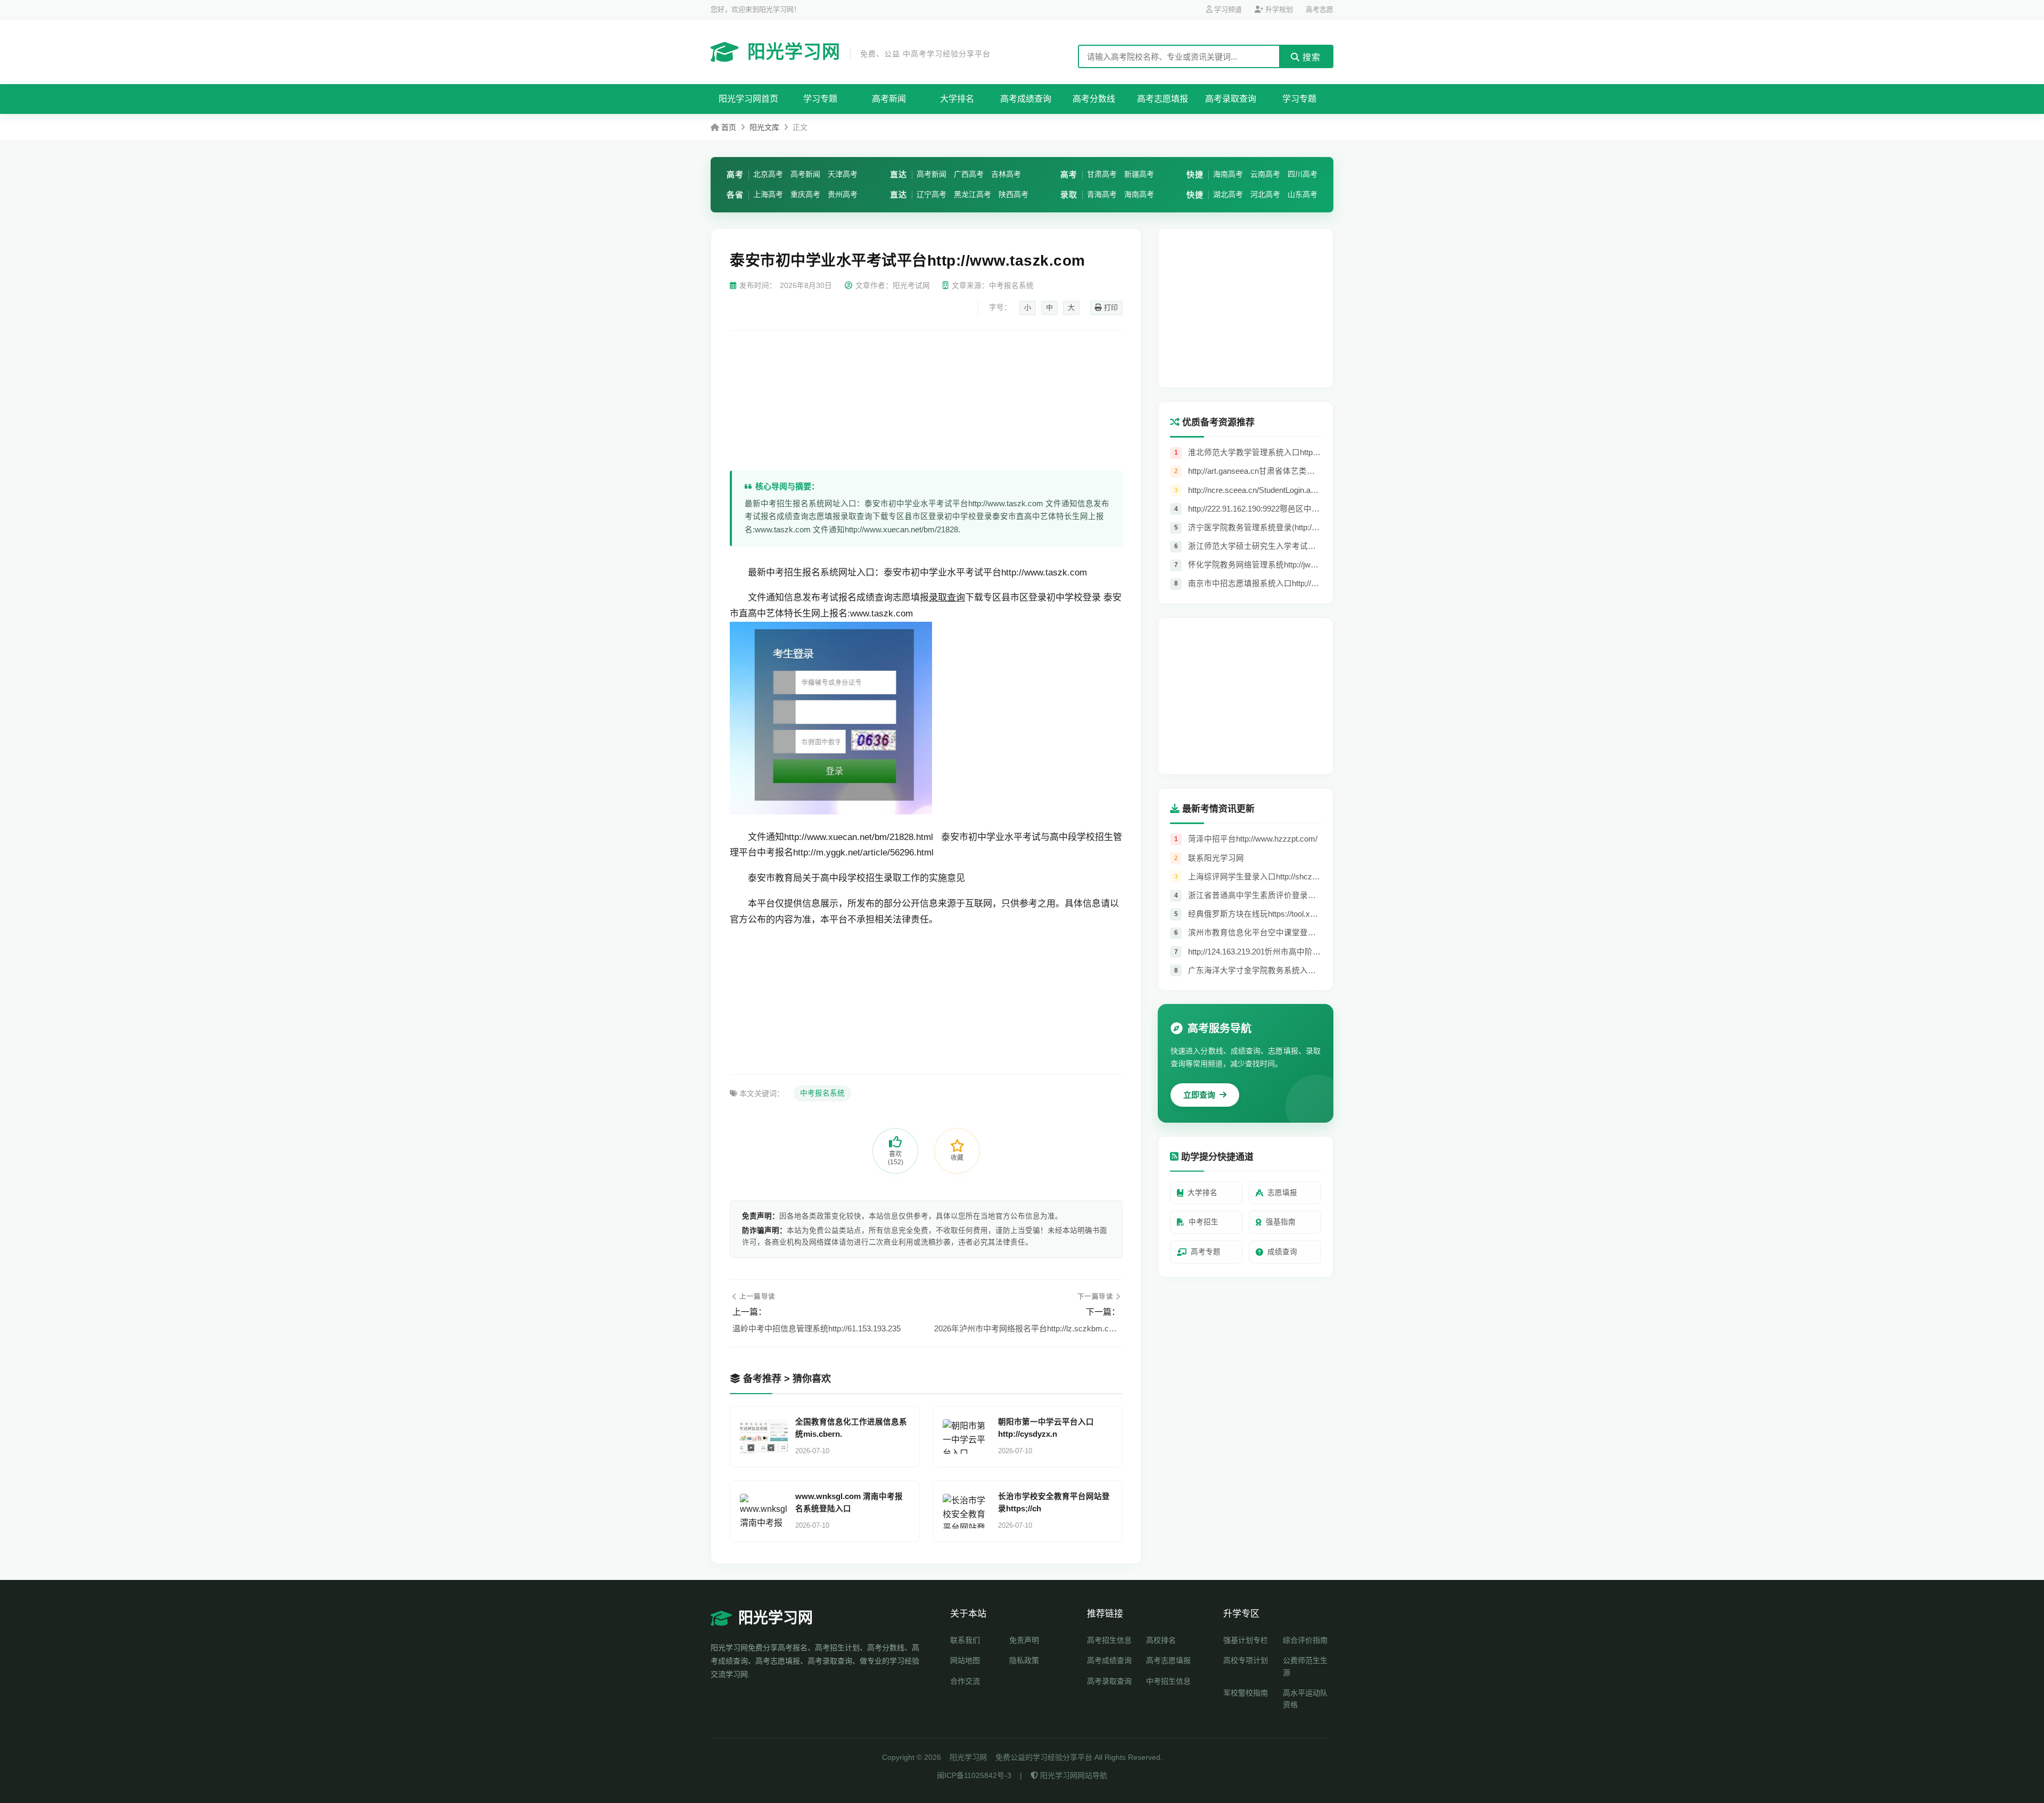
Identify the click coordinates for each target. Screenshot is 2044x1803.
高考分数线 (1094, 99)
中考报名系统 (822, 1093)
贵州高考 (843, 194)
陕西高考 (1013, 194)
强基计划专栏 (1246, 1640)
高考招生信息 (1109, 1640)
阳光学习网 (869, 52)
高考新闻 (889, 99)
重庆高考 (805, 194)
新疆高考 (1139, 174)
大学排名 (957, 99)
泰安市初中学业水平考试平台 (942, 573)
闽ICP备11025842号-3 (974, 1775)
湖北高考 (1228, 194)
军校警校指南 (1246, 1693)
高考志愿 (1320, 9)
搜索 (1310, 57)
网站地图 (965, 1660)
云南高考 (1265, 174)
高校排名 (1161, 1640)
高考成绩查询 (1026, 99)
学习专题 (820, 99)
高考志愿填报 (1163, 99)
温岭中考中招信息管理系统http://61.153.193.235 (817, 1328)
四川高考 (1303, 174)
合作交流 (965, 1681)
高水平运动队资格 (1305, 1699)
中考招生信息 (1168, 1681)
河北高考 (1265, 194)
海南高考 (1139, 194)
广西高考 (969, 174)
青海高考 (1102, 194)
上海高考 (768, 194)
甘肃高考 (1102, 174)
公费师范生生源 (1305, 1666)
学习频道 (1227, 9)
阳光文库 (764, 127)
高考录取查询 (1231, 99)
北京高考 (768, 174)
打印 (1110, 307)
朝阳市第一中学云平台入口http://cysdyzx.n (1046, 1428)
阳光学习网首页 (748, 99)
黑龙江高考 (972, 194)
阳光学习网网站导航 (1073, 1775)
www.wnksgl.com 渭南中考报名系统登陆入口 (849, 1502)
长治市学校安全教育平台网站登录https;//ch (1054, 1502)
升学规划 (1278, 9)
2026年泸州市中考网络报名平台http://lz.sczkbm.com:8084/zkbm (1027, 1328)
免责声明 (1024, 1640)
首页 (729, 127)
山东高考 (1303, 194)
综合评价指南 (1305, 1640)
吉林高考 (1006, 174)
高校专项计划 (1246, 1660)
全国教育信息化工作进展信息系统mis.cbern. (851, 1428)
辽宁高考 (932, 194)
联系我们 (965, 1640)
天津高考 (843, 174)
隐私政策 (1024, 1660)
